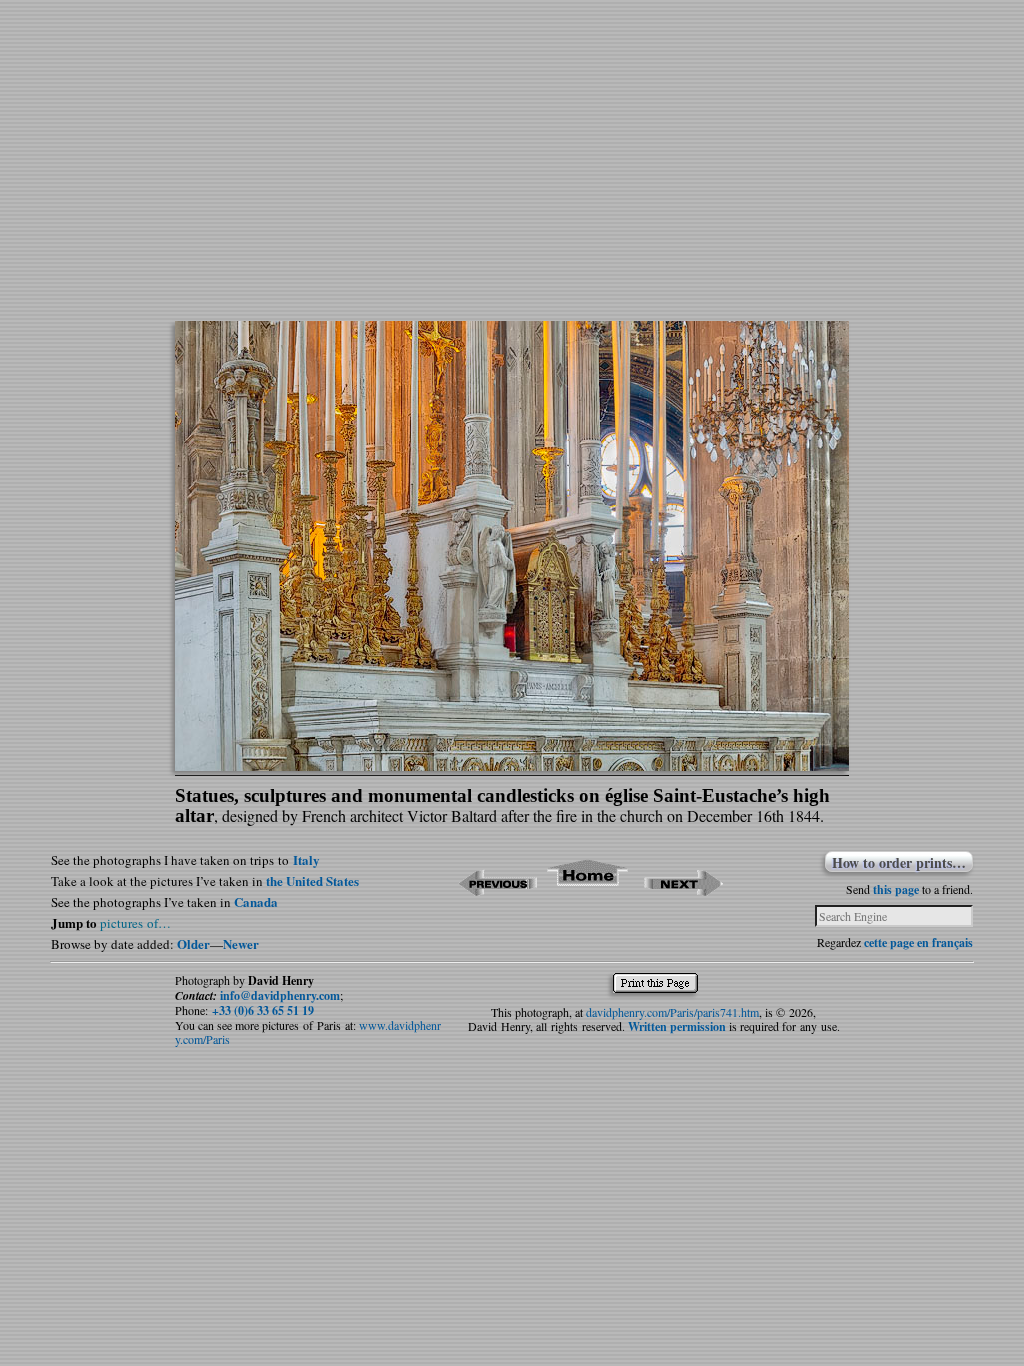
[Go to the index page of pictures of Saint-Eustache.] (588, 889)
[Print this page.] (660, 988)
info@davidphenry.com (280, 995)
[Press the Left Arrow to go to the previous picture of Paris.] (497, 889)
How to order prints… (899, 862)
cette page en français (918, 942)
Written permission (677, 1026)
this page (896, 889)
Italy (306, 859)
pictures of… (135, 923)
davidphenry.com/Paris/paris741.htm (672, 1012)
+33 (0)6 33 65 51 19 (263, 1010)
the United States (312, 880)
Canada (256, 901)
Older (193, 943)
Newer (241, 943)
